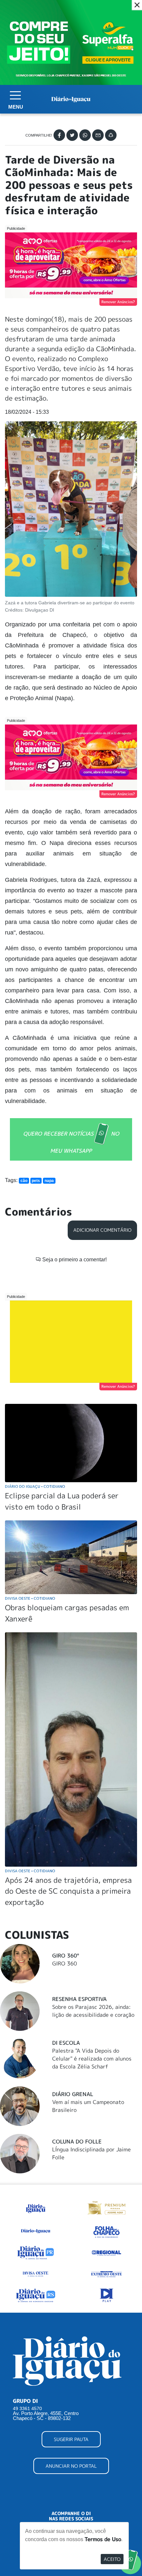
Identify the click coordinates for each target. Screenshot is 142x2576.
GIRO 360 (65, 1963)
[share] (111, 135)
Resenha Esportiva (79, 1999)
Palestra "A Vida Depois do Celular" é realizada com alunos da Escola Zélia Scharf (92, 2059)
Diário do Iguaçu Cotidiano (35, 1486)
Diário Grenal (73, 2094)
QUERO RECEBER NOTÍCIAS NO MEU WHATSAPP (71, 1142)
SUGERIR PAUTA (71, 2439)
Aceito (112, 2559)
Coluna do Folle (77, 2142)
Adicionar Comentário (102, 1230)
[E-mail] (98, 135)
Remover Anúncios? (118, 302)
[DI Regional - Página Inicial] (36, 2207)
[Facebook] (59, 135)
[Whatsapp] (85, 135)
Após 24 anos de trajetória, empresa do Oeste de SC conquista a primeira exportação (68, 1891)
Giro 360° (66, 1956)
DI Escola (66, 2043)
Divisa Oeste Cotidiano (30, 1598)
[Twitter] (72, 135)
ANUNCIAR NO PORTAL (71, 2466)
